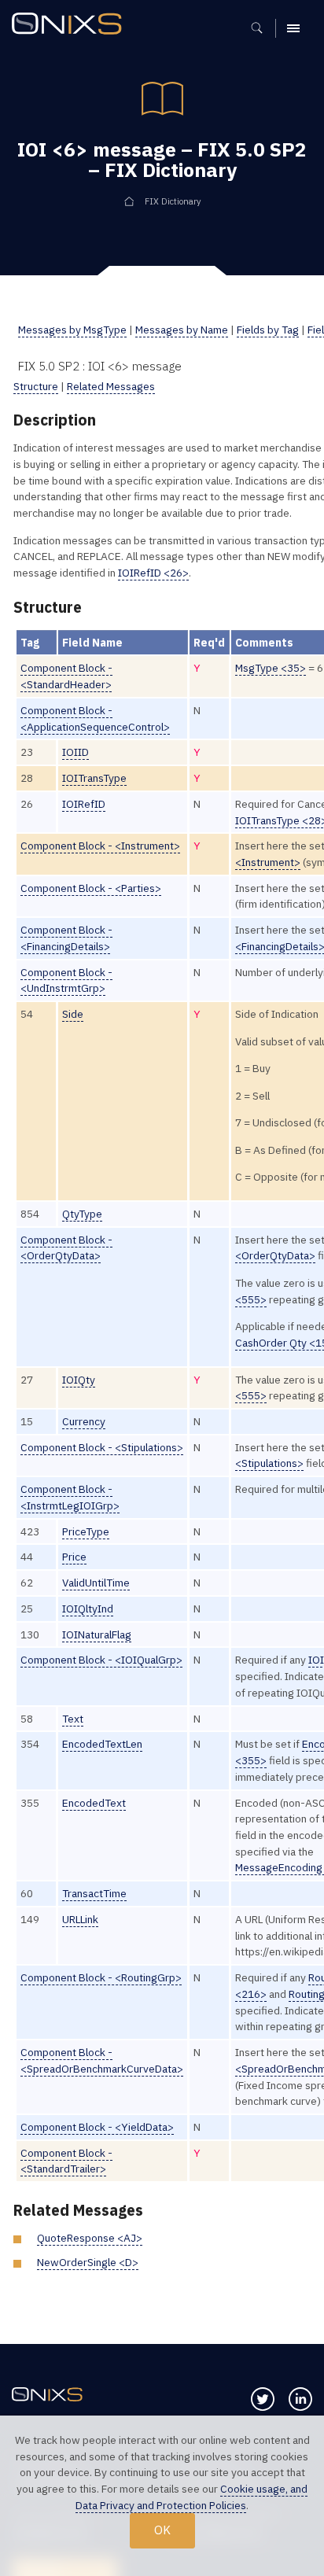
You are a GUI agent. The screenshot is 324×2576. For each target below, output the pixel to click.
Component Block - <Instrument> (100, 846)
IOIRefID (84, 804)
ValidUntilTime (96, 1583)
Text (73, 1719)
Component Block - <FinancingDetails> (66, 938)
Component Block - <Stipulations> (102, 1447)
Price (74, 1557)
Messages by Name (182, 330)
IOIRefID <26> (153, 573)
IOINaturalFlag (97, 1634)
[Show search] (262, 28)
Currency (84, 1421)
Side (73, 1014)
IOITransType (94, 778)
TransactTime (94, 1893)
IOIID (75, 752)
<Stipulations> (269, 1463)
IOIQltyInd (88, 1609)
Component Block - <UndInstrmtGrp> (66, 980)
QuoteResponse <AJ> (90, 2238)
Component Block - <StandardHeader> (66, 676)
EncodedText (94, 1803)
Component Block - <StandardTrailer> (66, 2161)
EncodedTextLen (102, 1744)
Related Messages (111, 386)
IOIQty (79, 1380)
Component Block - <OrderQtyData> (66, 1248)
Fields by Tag (268, 330)
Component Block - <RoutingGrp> (101, 1977)
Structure (36, 386)
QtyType (82, 1214)
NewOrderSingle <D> (88, 2262)
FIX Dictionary (173, 201)
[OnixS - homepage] (71, 26)
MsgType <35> (271, 668)
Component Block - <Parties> (91, 888)
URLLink (80, 1919)
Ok (162, 2530)
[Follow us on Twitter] (263, 2399)
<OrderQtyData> (275, 1255)
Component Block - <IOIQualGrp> (101, 1660)
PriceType (86, 1531)
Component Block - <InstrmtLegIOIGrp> (70, 1497)
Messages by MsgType (72, 330)
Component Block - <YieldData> (97, 2127)
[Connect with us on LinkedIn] (300, 2399)
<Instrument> (268, 862)
